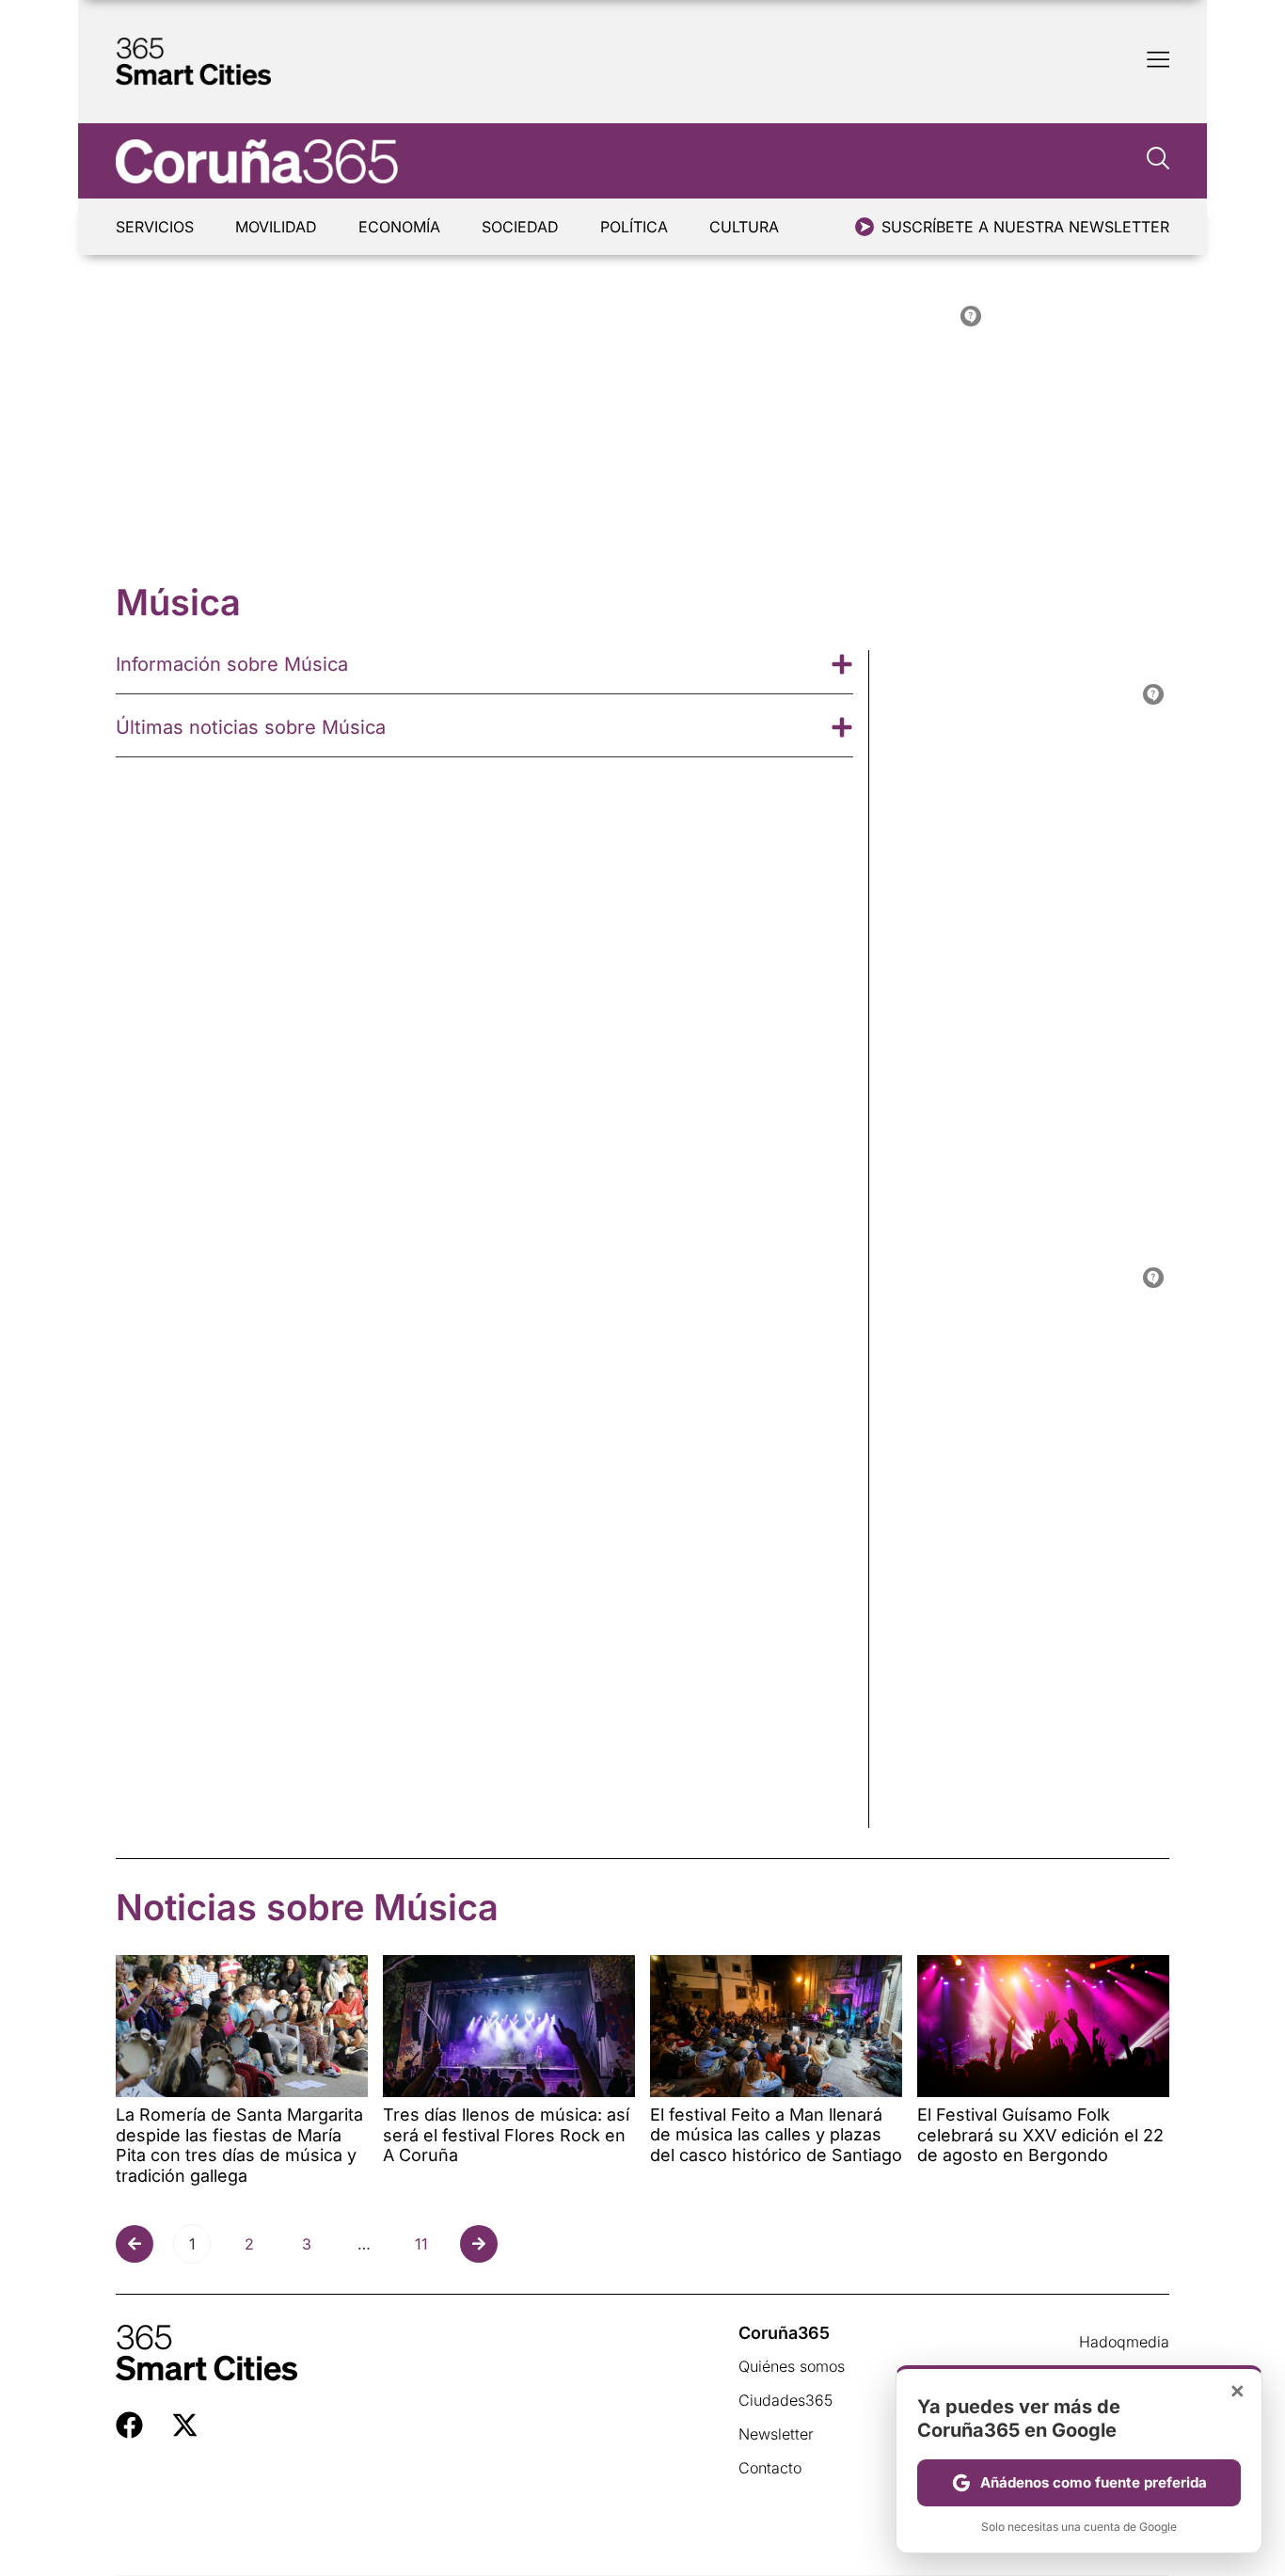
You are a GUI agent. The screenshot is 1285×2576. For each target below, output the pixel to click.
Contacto (770, 2468)
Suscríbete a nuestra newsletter (1025, 227)
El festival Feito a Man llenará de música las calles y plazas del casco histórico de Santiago (776, 2135)
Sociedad (520, 227)
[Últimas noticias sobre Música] (842, 727)
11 (427, 2239)
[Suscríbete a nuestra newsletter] (865, 227)
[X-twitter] (185, 2425)
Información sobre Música (232, 664)
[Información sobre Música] (842, 664)
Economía (399, 227)
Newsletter (776, 2434)
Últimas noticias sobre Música (251, 727)
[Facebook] (129, 2425)
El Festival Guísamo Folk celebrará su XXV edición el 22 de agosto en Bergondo (1040, 2135)
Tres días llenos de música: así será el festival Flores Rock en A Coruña (506, 2135)
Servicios (155, 227)
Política (634, 227)
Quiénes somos (792, 2366)
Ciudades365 (785, 2400)
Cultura (744, 227)
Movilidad (276, 227)
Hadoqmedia (1124, 2342)
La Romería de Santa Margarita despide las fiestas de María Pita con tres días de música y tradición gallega (239, 2145)
